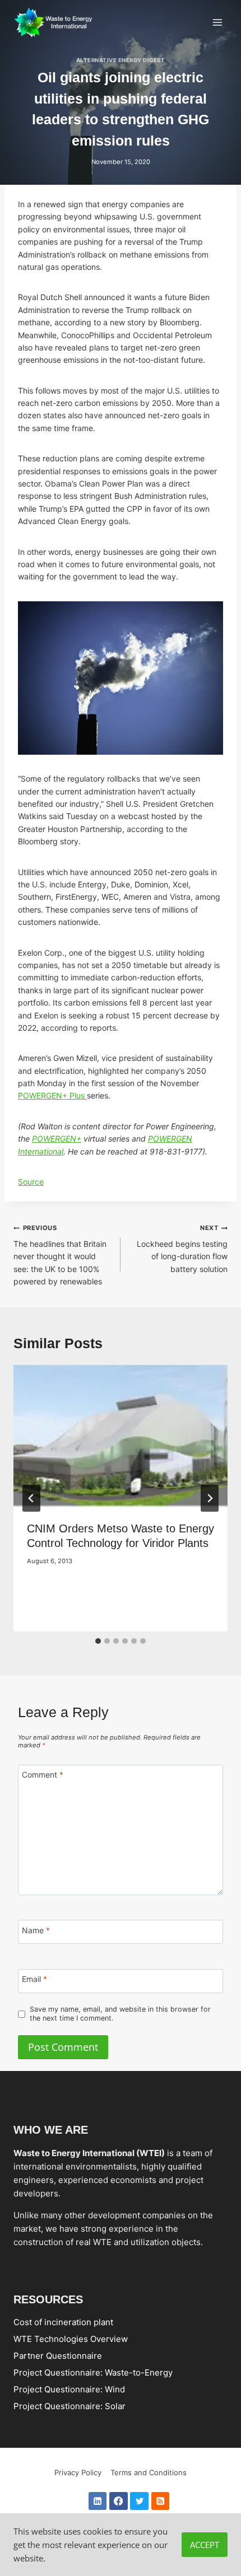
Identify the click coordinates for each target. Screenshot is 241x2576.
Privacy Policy (78, 2472)
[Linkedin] (98, 2501)
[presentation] (121, 1436)
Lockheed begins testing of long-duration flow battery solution (182, 1249)
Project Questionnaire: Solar (69, 2406)
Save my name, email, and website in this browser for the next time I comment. (120, 2014)
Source (31, 1182)
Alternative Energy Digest (121, 60)
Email (34, 1979)
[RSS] (161, 2501)
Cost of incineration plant (63, 2322)
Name (36, 1930)
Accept (205, 2545)
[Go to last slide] (31, 1498)
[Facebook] (119, 2501)
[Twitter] (139, 2501)
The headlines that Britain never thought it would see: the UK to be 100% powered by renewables (60, 1255)
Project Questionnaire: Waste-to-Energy (93, 2372)
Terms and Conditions (149, 2472)
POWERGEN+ (57, 1139)
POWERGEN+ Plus (52, 1095)
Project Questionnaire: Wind (69, 2389)
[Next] (210, 1498)
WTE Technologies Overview (71, 2339)
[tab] (98, 1641)
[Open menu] (217, 22)
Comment (43, 1775)
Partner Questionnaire (58, 2356)
